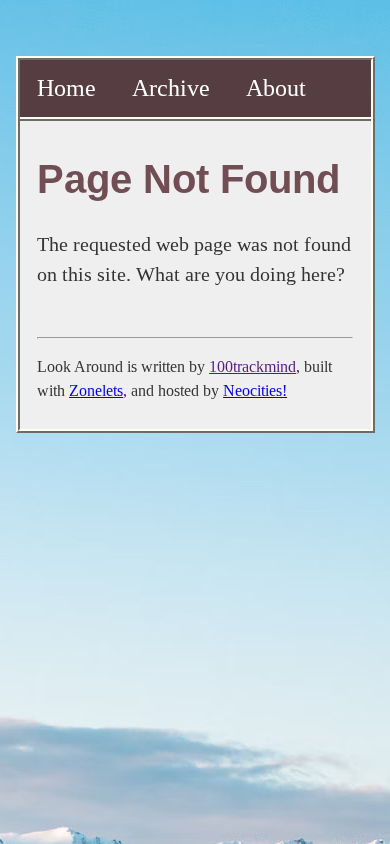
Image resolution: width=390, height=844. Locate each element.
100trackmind (252, 366)
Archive (171, 88)
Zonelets (96, 390)
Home (66, 88)
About (276, 88)
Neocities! (255, 390)
